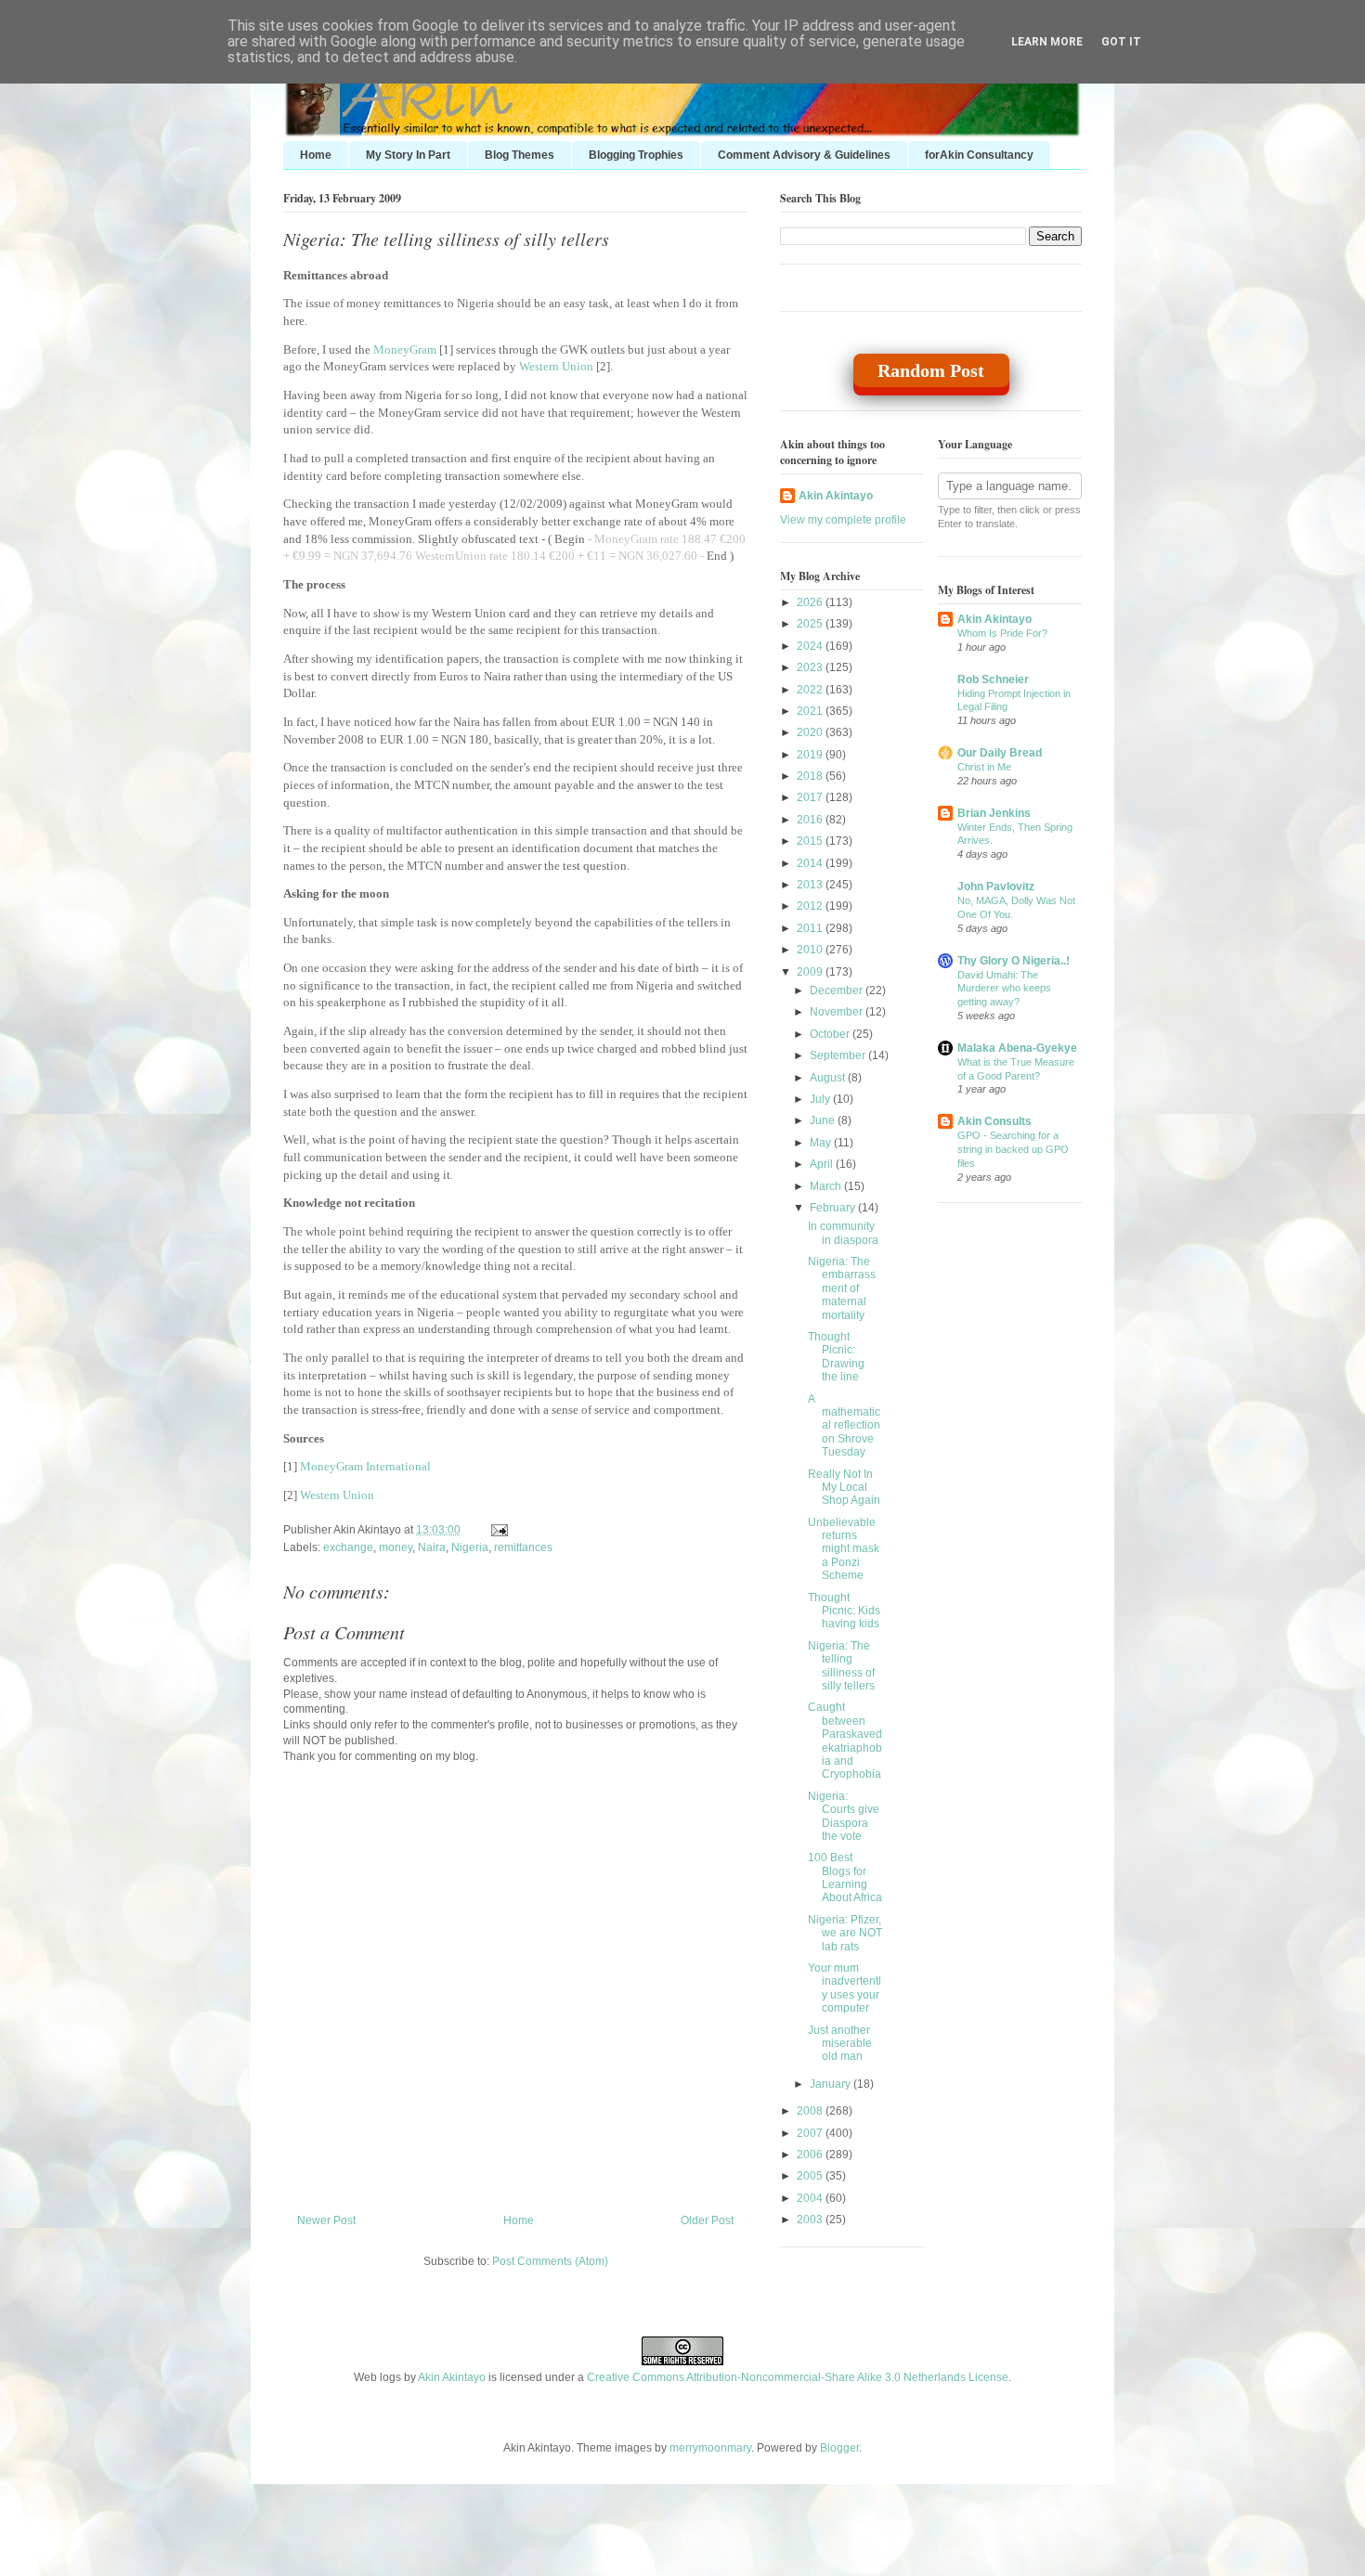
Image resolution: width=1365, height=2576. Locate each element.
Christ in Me (984, 767)
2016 (811, 820)
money (396, 1547)
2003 (811, 2220)
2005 (811, 2176)
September (839, 1055)
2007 (811, 2133)
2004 (811, 2198)
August (829, 1078)
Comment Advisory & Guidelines (804, 155)
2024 (811, 646)
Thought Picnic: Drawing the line (836, 1357)
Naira (432, 1547)
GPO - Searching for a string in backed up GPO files (1013, 1149)
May (822, 1143)
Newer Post (326, 2220)
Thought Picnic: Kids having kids (844, 1611)
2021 (811, 711)
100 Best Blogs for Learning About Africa (845, 1877)
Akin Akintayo (836, 496)
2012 (811, 906)
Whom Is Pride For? (1002, 633)
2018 (811, 776)
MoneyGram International (365, 1466)
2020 (811, 732)
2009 (811, 972)
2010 (811, 950)
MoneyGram (405, 350)
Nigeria (470, 1547)
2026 (811, 602)
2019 (811, 755)
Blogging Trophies (636, 155)
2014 (811, 863)
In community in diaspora (843, 1233)
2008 (811, 2111)
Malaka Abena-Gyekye (1017, 1048)
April (823, 1164)
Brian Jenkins (994, 813)
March (827, 1186)
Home (316, 155)
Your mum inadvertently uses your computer (845, 1988)
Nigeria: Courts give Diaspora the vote (844, 1816)
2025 (811, 624)
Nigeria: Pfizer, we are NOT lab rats (845, 1933)
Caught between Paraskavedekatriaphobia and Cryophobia (845, 1741)
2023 (811, 667)
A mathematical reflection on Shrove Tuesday (844, 1426)
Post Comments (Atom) (550, 2261)
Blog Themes (520, 155)
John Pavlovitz (996, 887)
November (838, 1012)
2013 (811, 885)
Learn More (1047, 42)
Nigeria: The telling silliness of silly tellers (446, 239)
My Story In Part (408, 155)
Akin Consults (994, 1121)
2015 (811, 841)
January (832, 2084)
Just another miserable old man (840, 2044)
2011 (811, 928)
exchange (348, 1547)
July (821, 1099)
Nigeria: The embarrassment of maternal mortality (842, 1288)
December (838, 990)
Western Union (556, 366)
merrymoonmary (710, 2448)
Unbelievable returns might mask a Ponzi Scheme (844, 1549)
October (831, 1034)
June (824, 1120)
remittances (523, 1547)
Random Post (931, 370)
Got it (1121, 42)
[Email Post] (497, 1530)
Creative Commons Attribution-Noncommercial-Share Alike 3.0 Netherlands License (798, 2377)
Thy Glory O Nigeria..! (1014, 961)
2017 (811, 797)
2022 (811, 690)
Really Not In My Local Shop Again (844, 1488)
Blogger (839, 2448)
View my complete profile (843, 520)
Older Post (707, 2220)
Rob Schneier (993, 680)
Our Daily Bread (1000, 753)
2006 (811, 2155)
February (834, 1208)
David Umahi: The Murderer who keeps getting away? (1004, 989)
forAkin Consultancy (979, 155)
